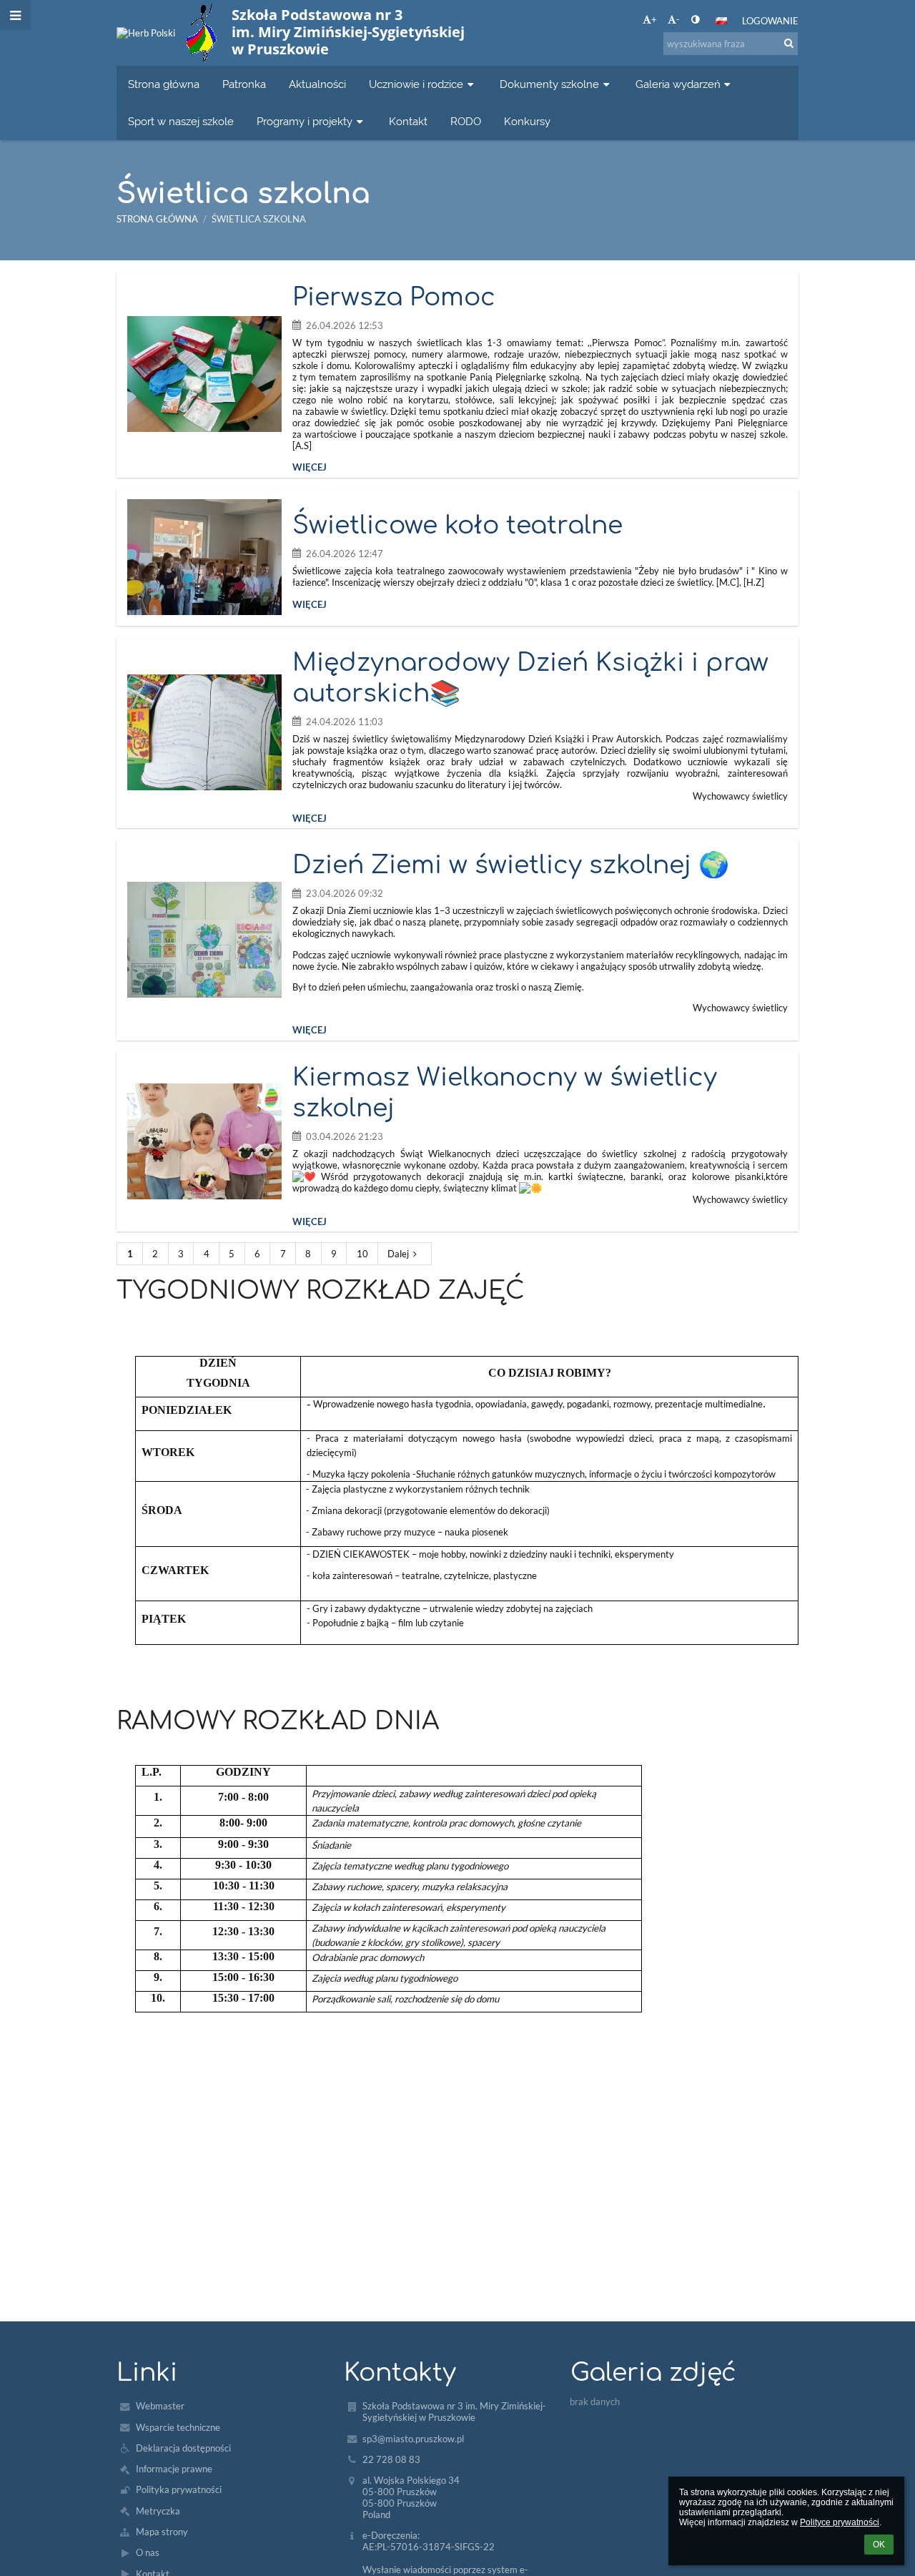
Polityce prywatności (840, 2522)
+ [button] (654, 19)
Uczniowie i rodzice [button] (416, 84)
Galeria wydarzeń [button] (678, 84)
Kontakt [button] (408, 121)
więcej (310, 467)
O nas (148, 2552)
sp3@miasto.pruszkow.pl (413, 2439)
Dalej (398, 1254)
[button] (695, 19)
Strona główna (157, 219)
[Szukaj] (789, 43)
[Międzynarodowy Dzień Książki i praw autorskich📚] (204, 732)
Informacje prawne (174, 2469)
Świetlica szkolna (259, 219)
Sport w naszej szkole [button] (181, 121)
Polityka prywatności (179, 2489)
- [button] (678, 19)
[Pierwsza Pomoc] (204, 374)
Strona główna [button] (164, 84)
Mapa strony (162, 2532)
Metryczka (158, 2511)
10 (362, 1254)
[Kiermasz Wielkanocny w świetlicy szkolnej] (204, 1141)
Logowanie (770, 21)
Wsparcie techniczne (178, 2427)
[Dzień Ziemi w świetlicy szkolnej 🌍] (204, 940)
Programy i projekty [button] (305, 121)
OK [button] (879, 2545)
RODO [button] (466, 121)
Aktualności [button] (317, 84)
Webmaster (160, 2406)
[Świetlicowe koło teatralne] (204, 557)
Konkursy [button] (527, 121)
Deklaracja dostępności (183, 2448)
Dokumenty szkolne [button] (549, 84)
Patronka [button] (244, 84)
